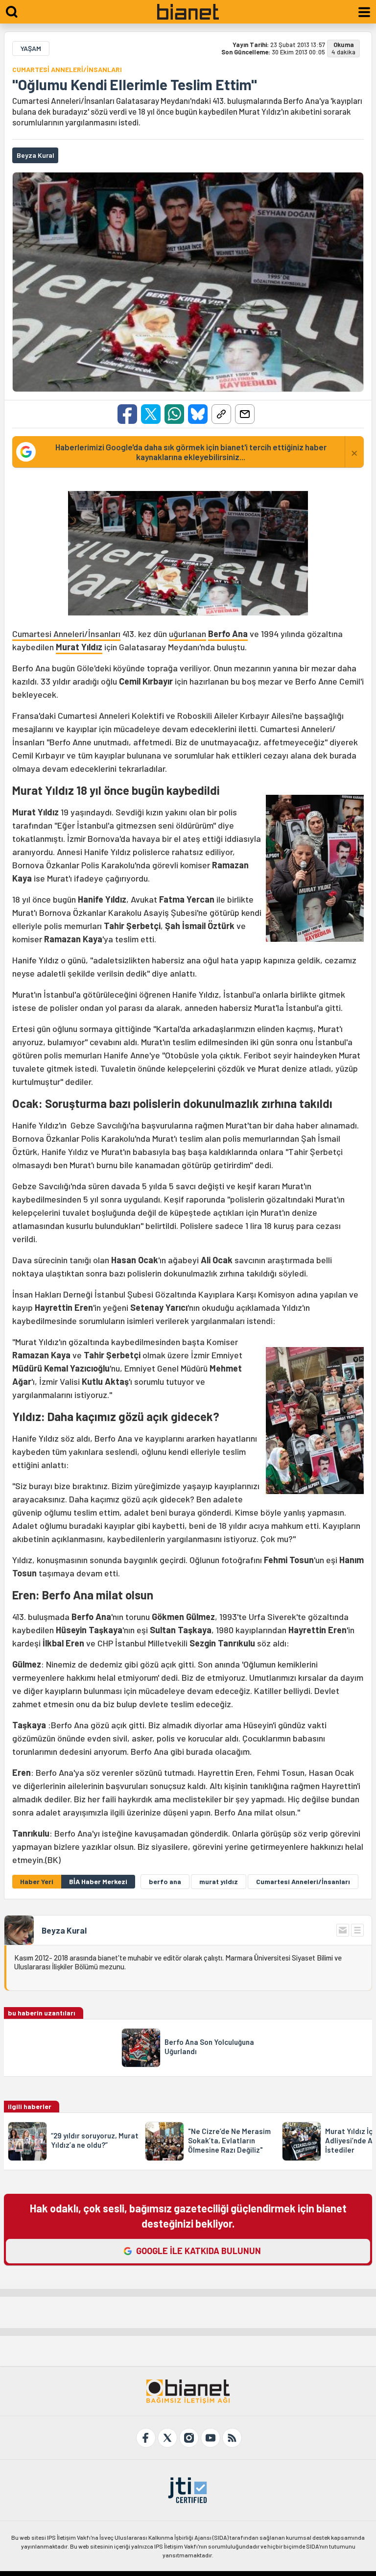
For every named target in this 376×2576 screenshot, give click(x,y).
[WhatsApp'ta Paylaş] (174, 414)
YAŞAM (31, 48)
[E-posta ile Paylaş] (245, 414)
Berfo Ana (228, 634)
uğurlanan (188, 634)
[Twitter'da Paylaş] (151, 414)
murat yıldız (219, 1881)
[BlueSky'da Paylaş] (198, 414)
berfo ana (165, 1881)
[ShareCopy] (221, 414)
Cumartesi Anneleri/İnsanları (66, 634)
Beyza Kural (64, 1930)
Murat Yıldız (79, 647)
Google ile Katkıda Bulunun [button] (199, 2251)
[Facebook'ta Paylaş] (127, 414)
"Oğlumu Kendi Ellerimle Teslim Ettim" (135, 84)
